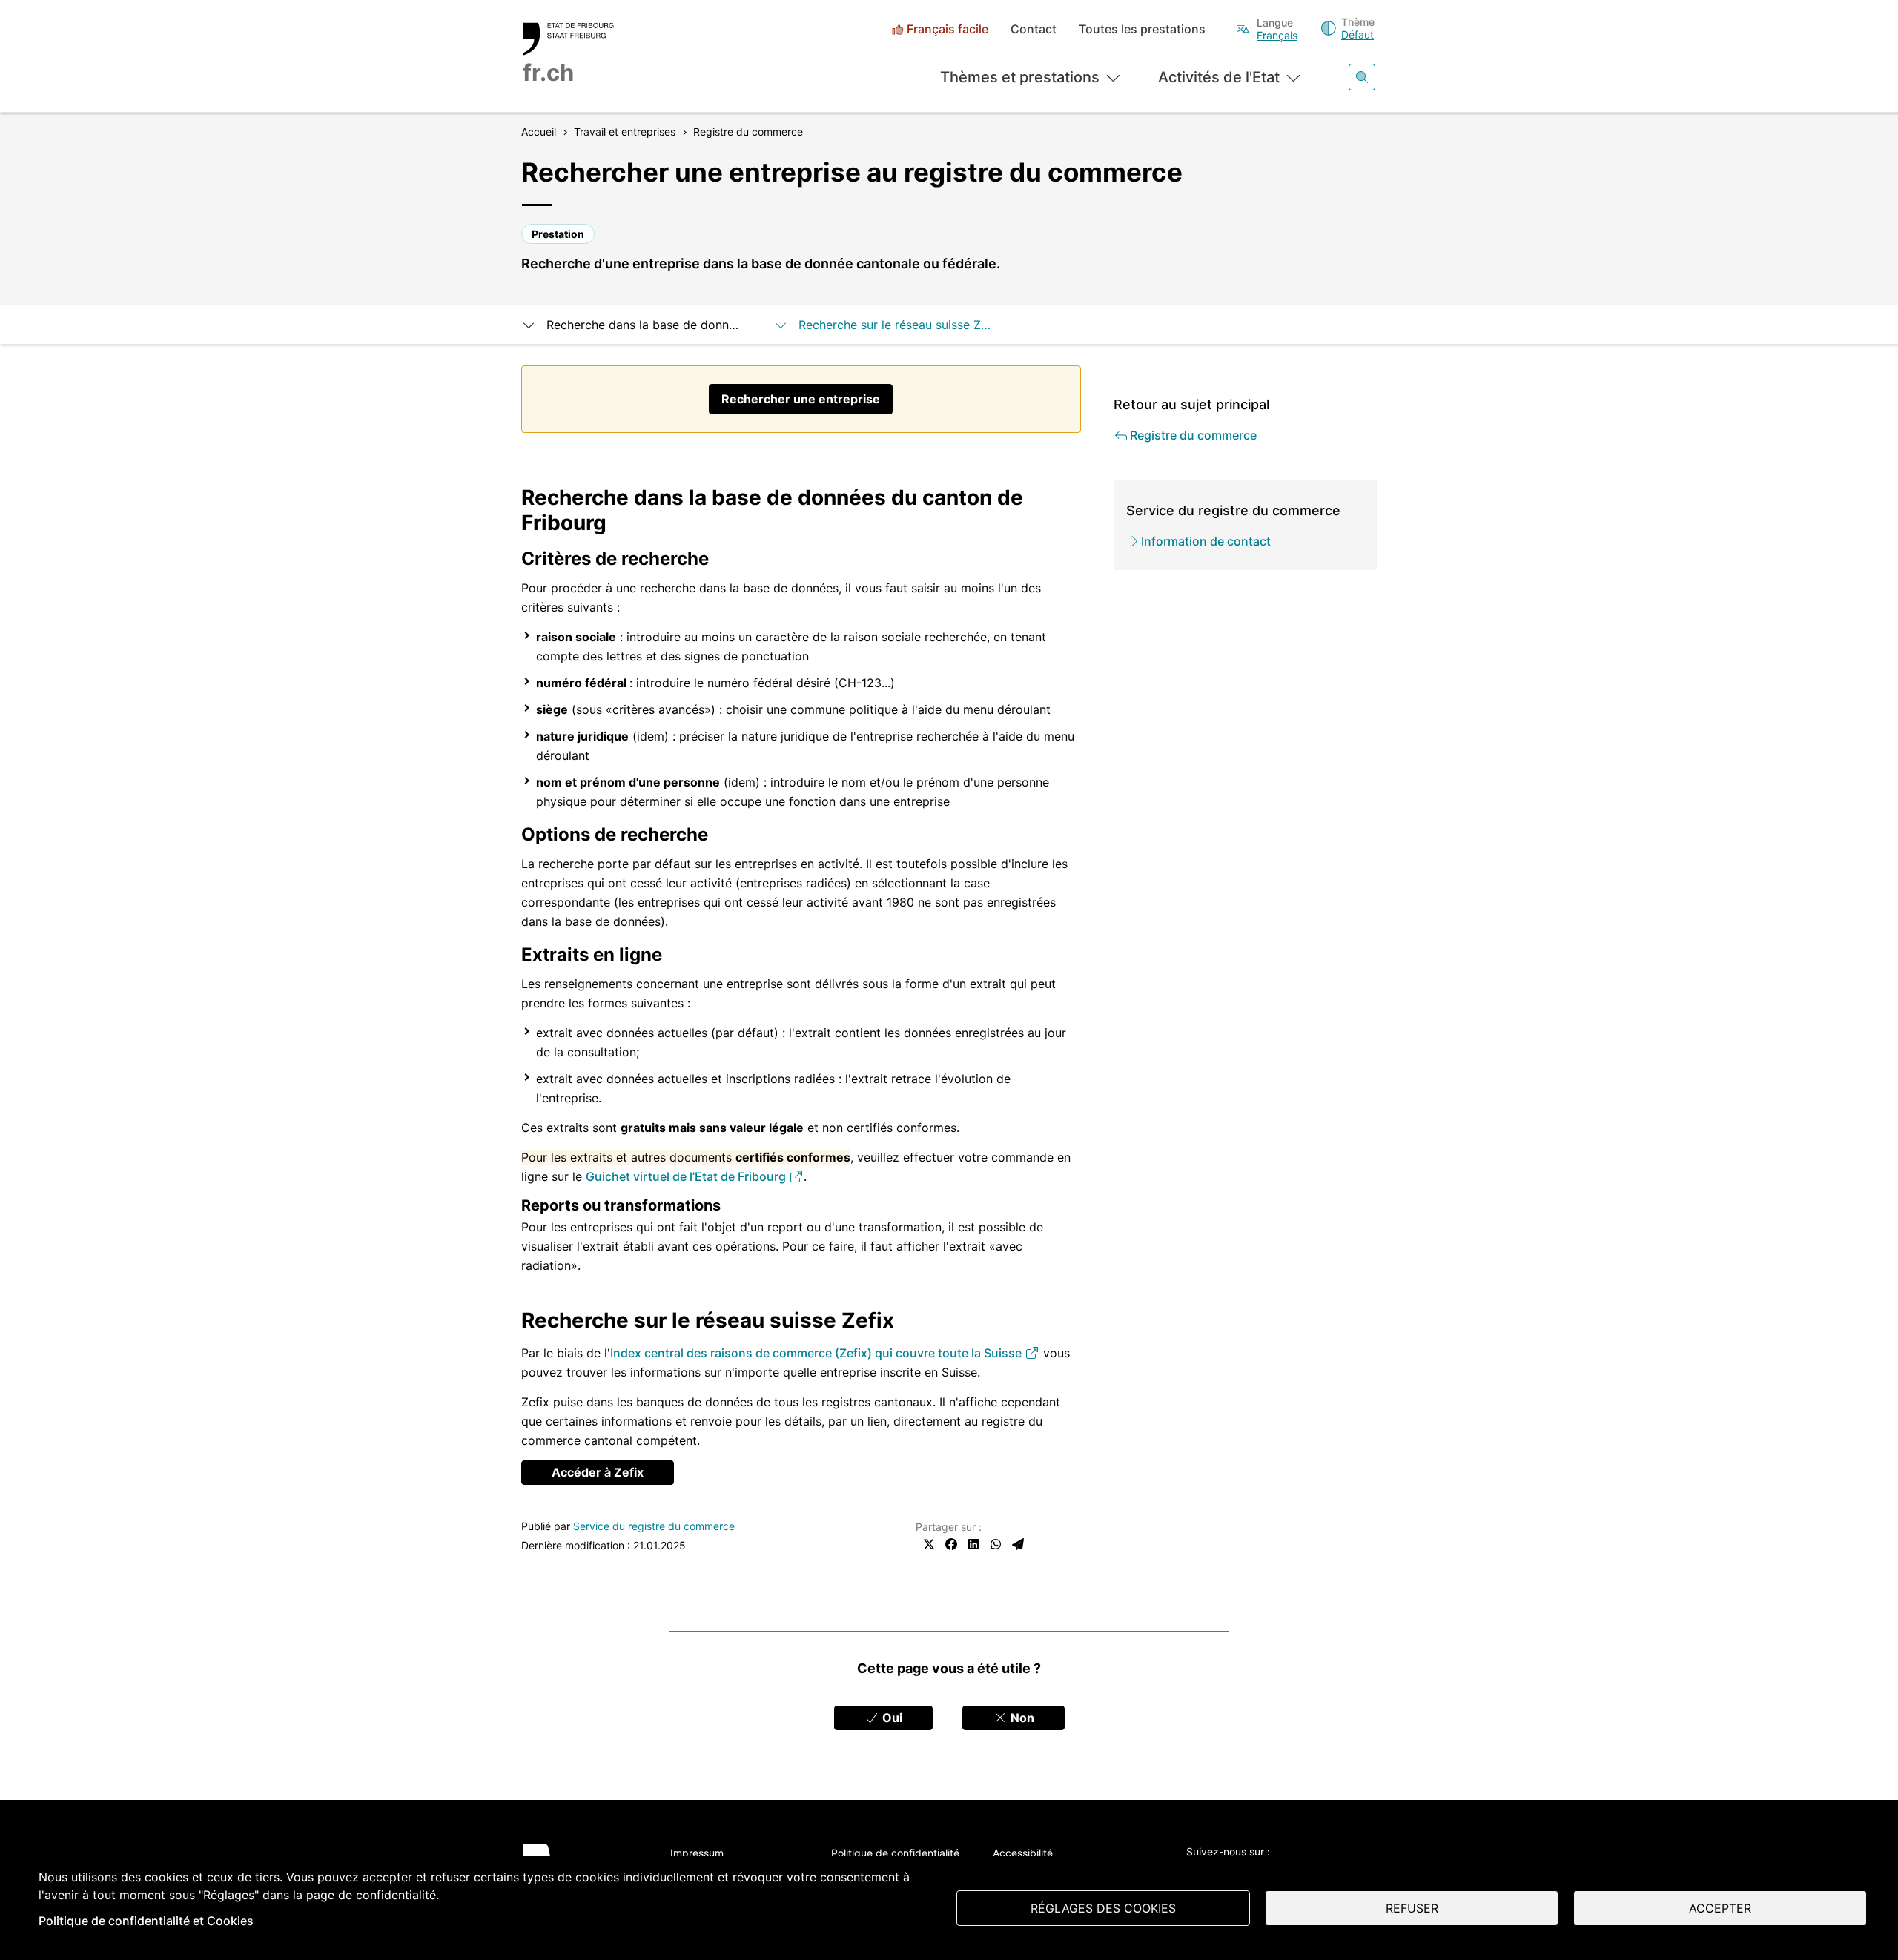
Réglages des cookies (1103, 1908)
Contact (1034, 29)
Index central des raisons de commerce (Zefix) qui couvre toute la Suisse (817, 1353)
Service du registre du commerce (654, 1526)
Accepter (1720, 1908)
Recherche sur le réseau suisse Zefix (897, 325)
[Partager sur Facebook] (951, 1544)
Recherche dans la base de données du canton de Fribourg (645, 325)
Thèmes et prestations (1020, 77)
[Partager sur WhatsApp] (996, 1544)
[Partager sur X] (929, 1544)
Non (1021, 1718)
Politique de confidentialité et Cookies (146, 1921)
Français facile (948, 29)
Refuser (1412, 1908)
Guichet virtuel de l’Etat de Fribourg (687, 1176)
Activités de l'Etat (1219, 77)
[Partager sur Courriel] (1018, 1544)
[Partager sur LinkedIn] (973, 1544)
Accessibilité (1023, 1853)
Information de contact (1206, 541)
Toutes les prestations (1142, 29)
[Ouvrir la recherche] (1362, 77)
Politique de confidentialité (895, 1853)
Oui (891, 1718)
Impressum (697, 1853)
